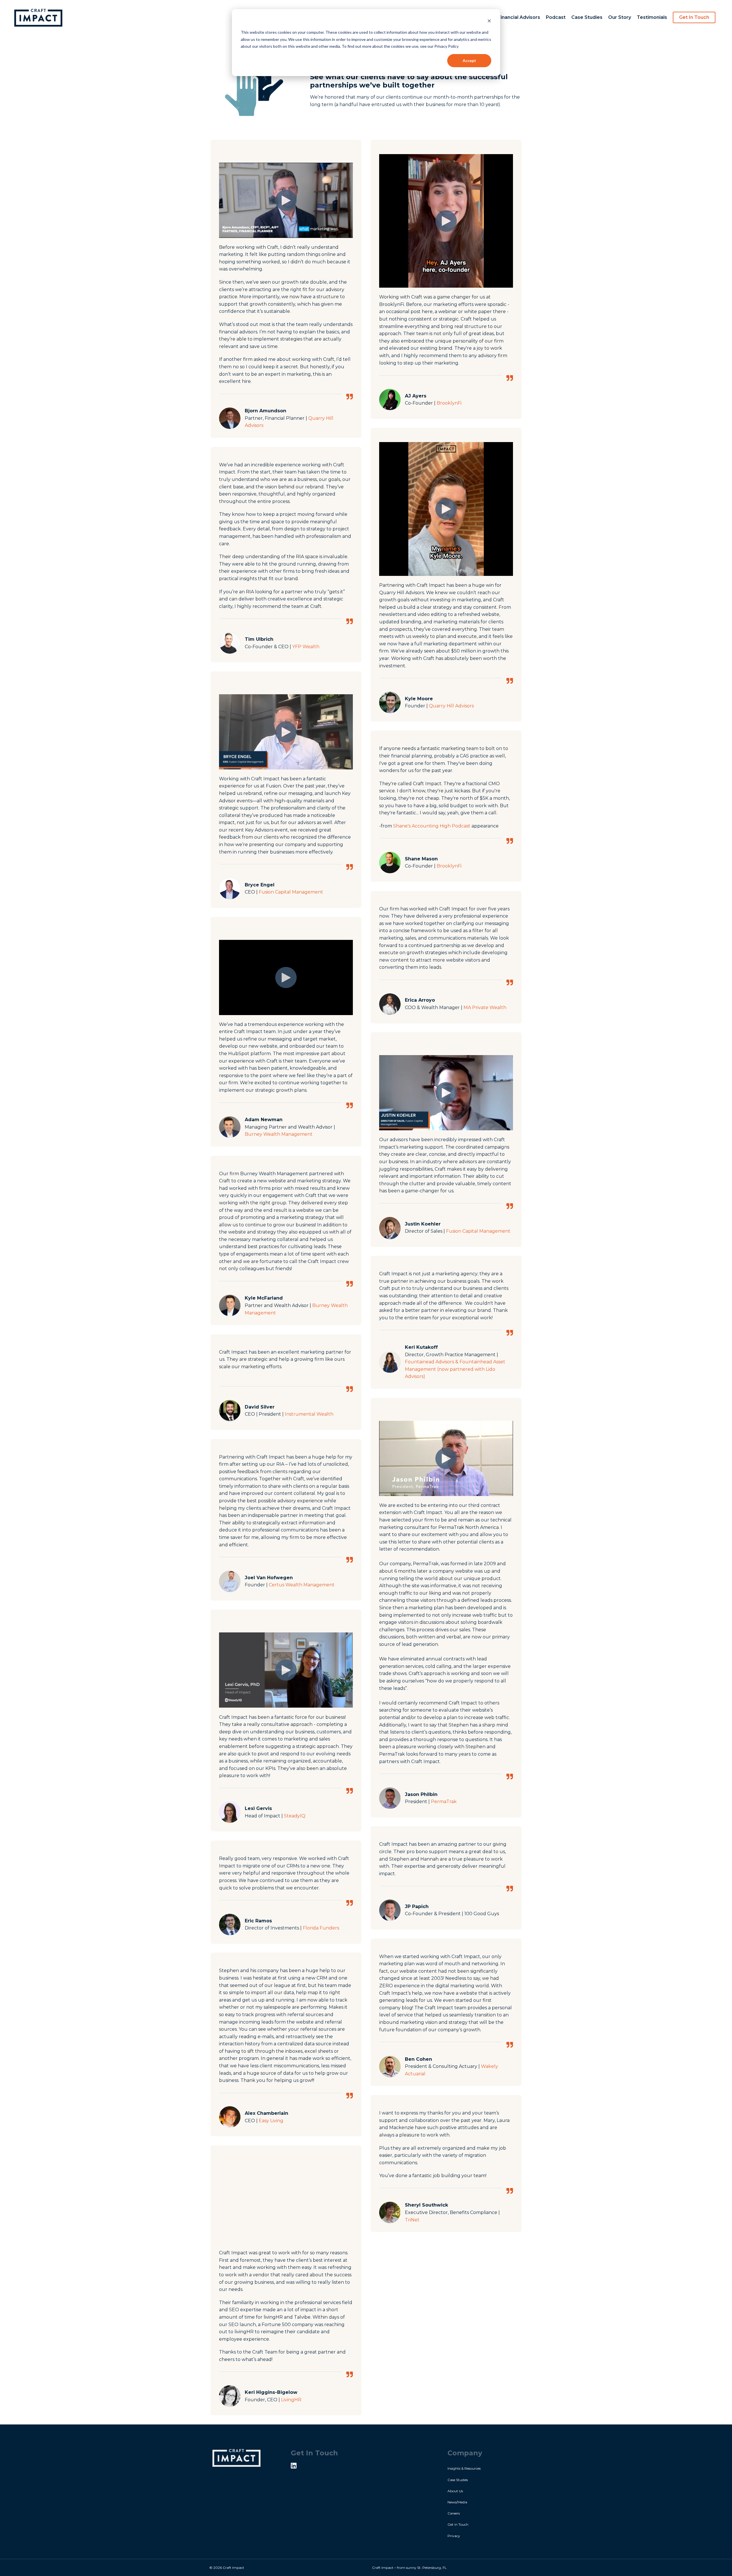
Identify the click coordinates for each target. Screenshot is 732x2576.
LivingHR (291, 2400)
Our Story (620, 17)
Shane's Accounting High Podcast (432, 826)
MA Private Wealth (485, 1007)
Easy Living (271, 2121)
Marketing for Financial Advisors (502, 17)
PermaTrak (444, 1802)
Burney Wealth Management (279, 1134)
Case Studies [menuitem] (458, 2480)
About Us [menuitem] (455, 2491)
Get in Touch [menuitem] (458, 2524)
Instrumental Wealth (309, 1414)
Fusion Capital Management (291, 892)
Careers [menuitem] (454, 2513)
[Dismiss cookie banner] (489, 22)
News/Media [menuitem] (457, 2502)
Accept (469, 60)
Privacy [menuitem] (454, 2536)
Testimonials (652, 17)
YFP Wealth (306, 647)
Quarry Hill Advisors (451, 706)
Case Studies (587, 17)
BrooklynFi (449, 403)
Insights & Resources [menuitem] (464, 2468)
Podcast (556, 17)
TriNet (412, 2220)
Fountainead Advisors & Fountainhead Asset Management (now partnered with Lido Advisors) (455, 1369)
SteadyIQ (295, 1816)
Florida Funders (321, 1928)
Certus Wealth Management (302, 1585)
